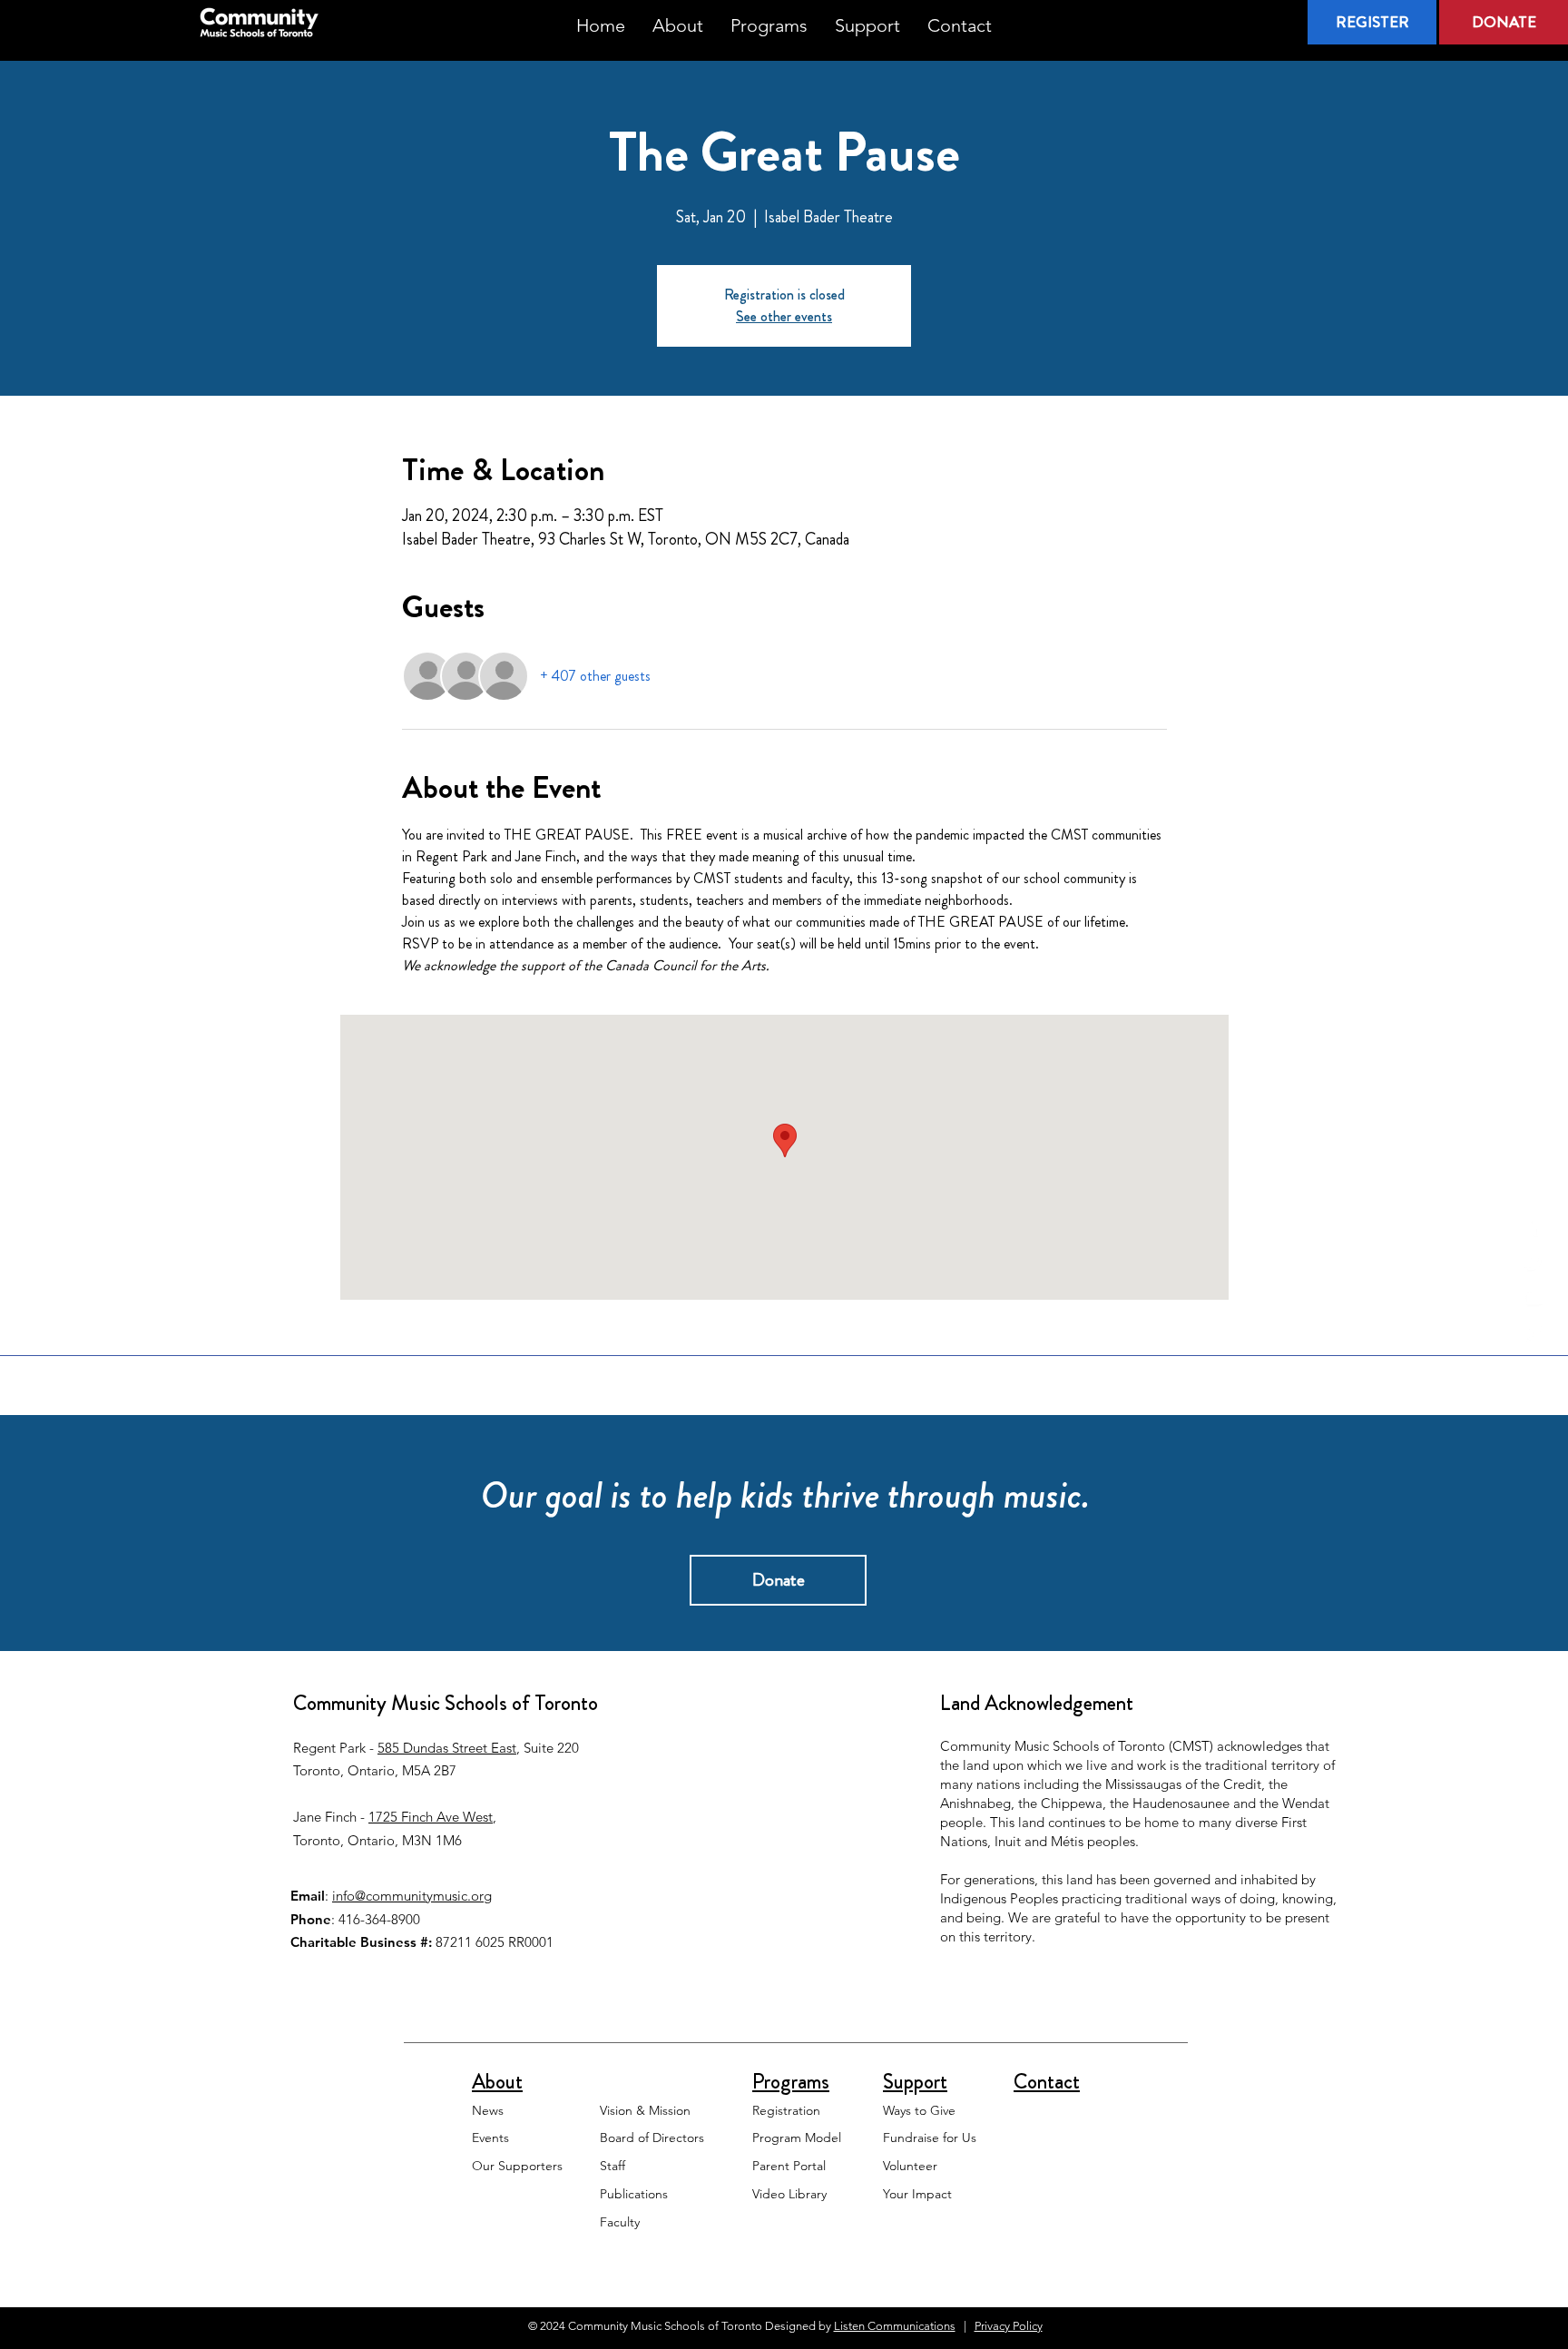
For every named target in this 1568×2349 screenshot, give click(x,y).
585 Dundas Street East (447, 1748)
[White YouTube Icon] (1534, 1298)
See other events (784, 316)
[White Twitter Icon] (1534, 1263)
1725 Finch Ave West (431, 1817)
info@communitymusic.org (412, 1896)
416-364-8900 (379, 1919)
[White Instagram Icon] (1534, 1333)
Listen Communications (895, 2326)
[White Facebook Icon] (1534, 1227)
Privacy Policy (1009, 2326)
